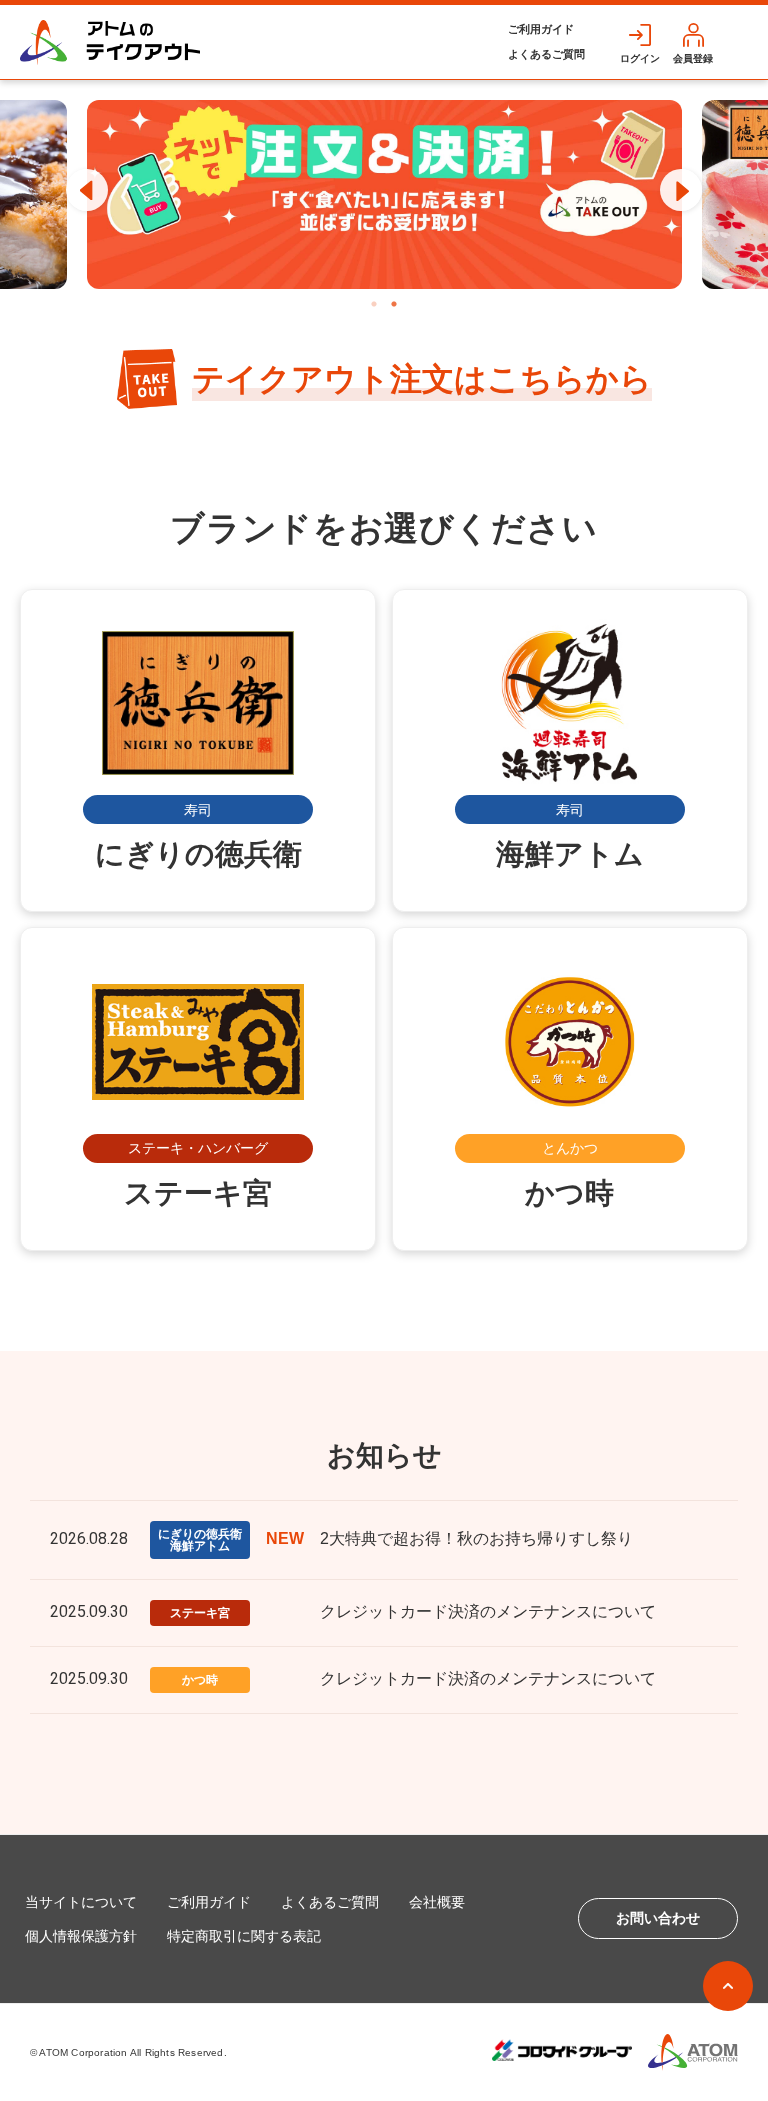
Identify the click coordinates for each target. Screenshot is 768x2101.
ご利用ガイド (541, 29)
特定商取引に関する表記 (244, 1936)
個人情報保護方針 (81, 1936)
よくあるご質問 (546, 54)
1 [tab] (374, 304)
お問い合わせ (658, 1918)
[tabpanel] (384, 194)
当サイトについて (81, 1902)
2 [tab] (394, 304)
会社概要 (437, 1902)
